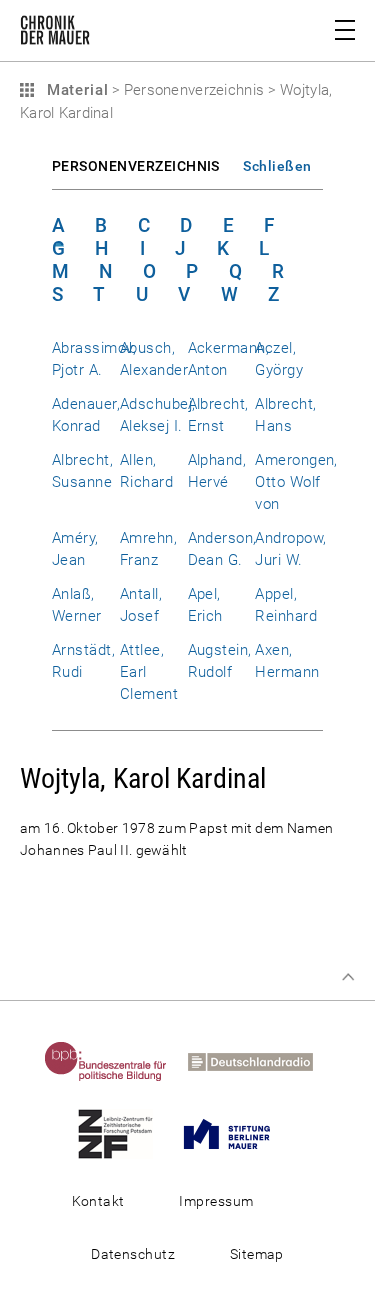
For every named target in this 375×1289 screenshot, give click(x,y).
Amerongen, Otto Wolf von (296, 482)
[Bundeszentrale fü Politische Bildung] (114, 1061)
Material (75, 90)
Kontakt (98, 1201)
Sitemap (257, 1254)
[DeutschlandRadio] (259, 1061)
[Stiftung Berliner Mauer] (235, 1133)
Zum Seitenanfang (348, 977)
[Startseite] (55, 34)
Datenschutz (133, 1254)
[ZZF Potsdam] (124, 1133)
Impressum (216, 1201)
